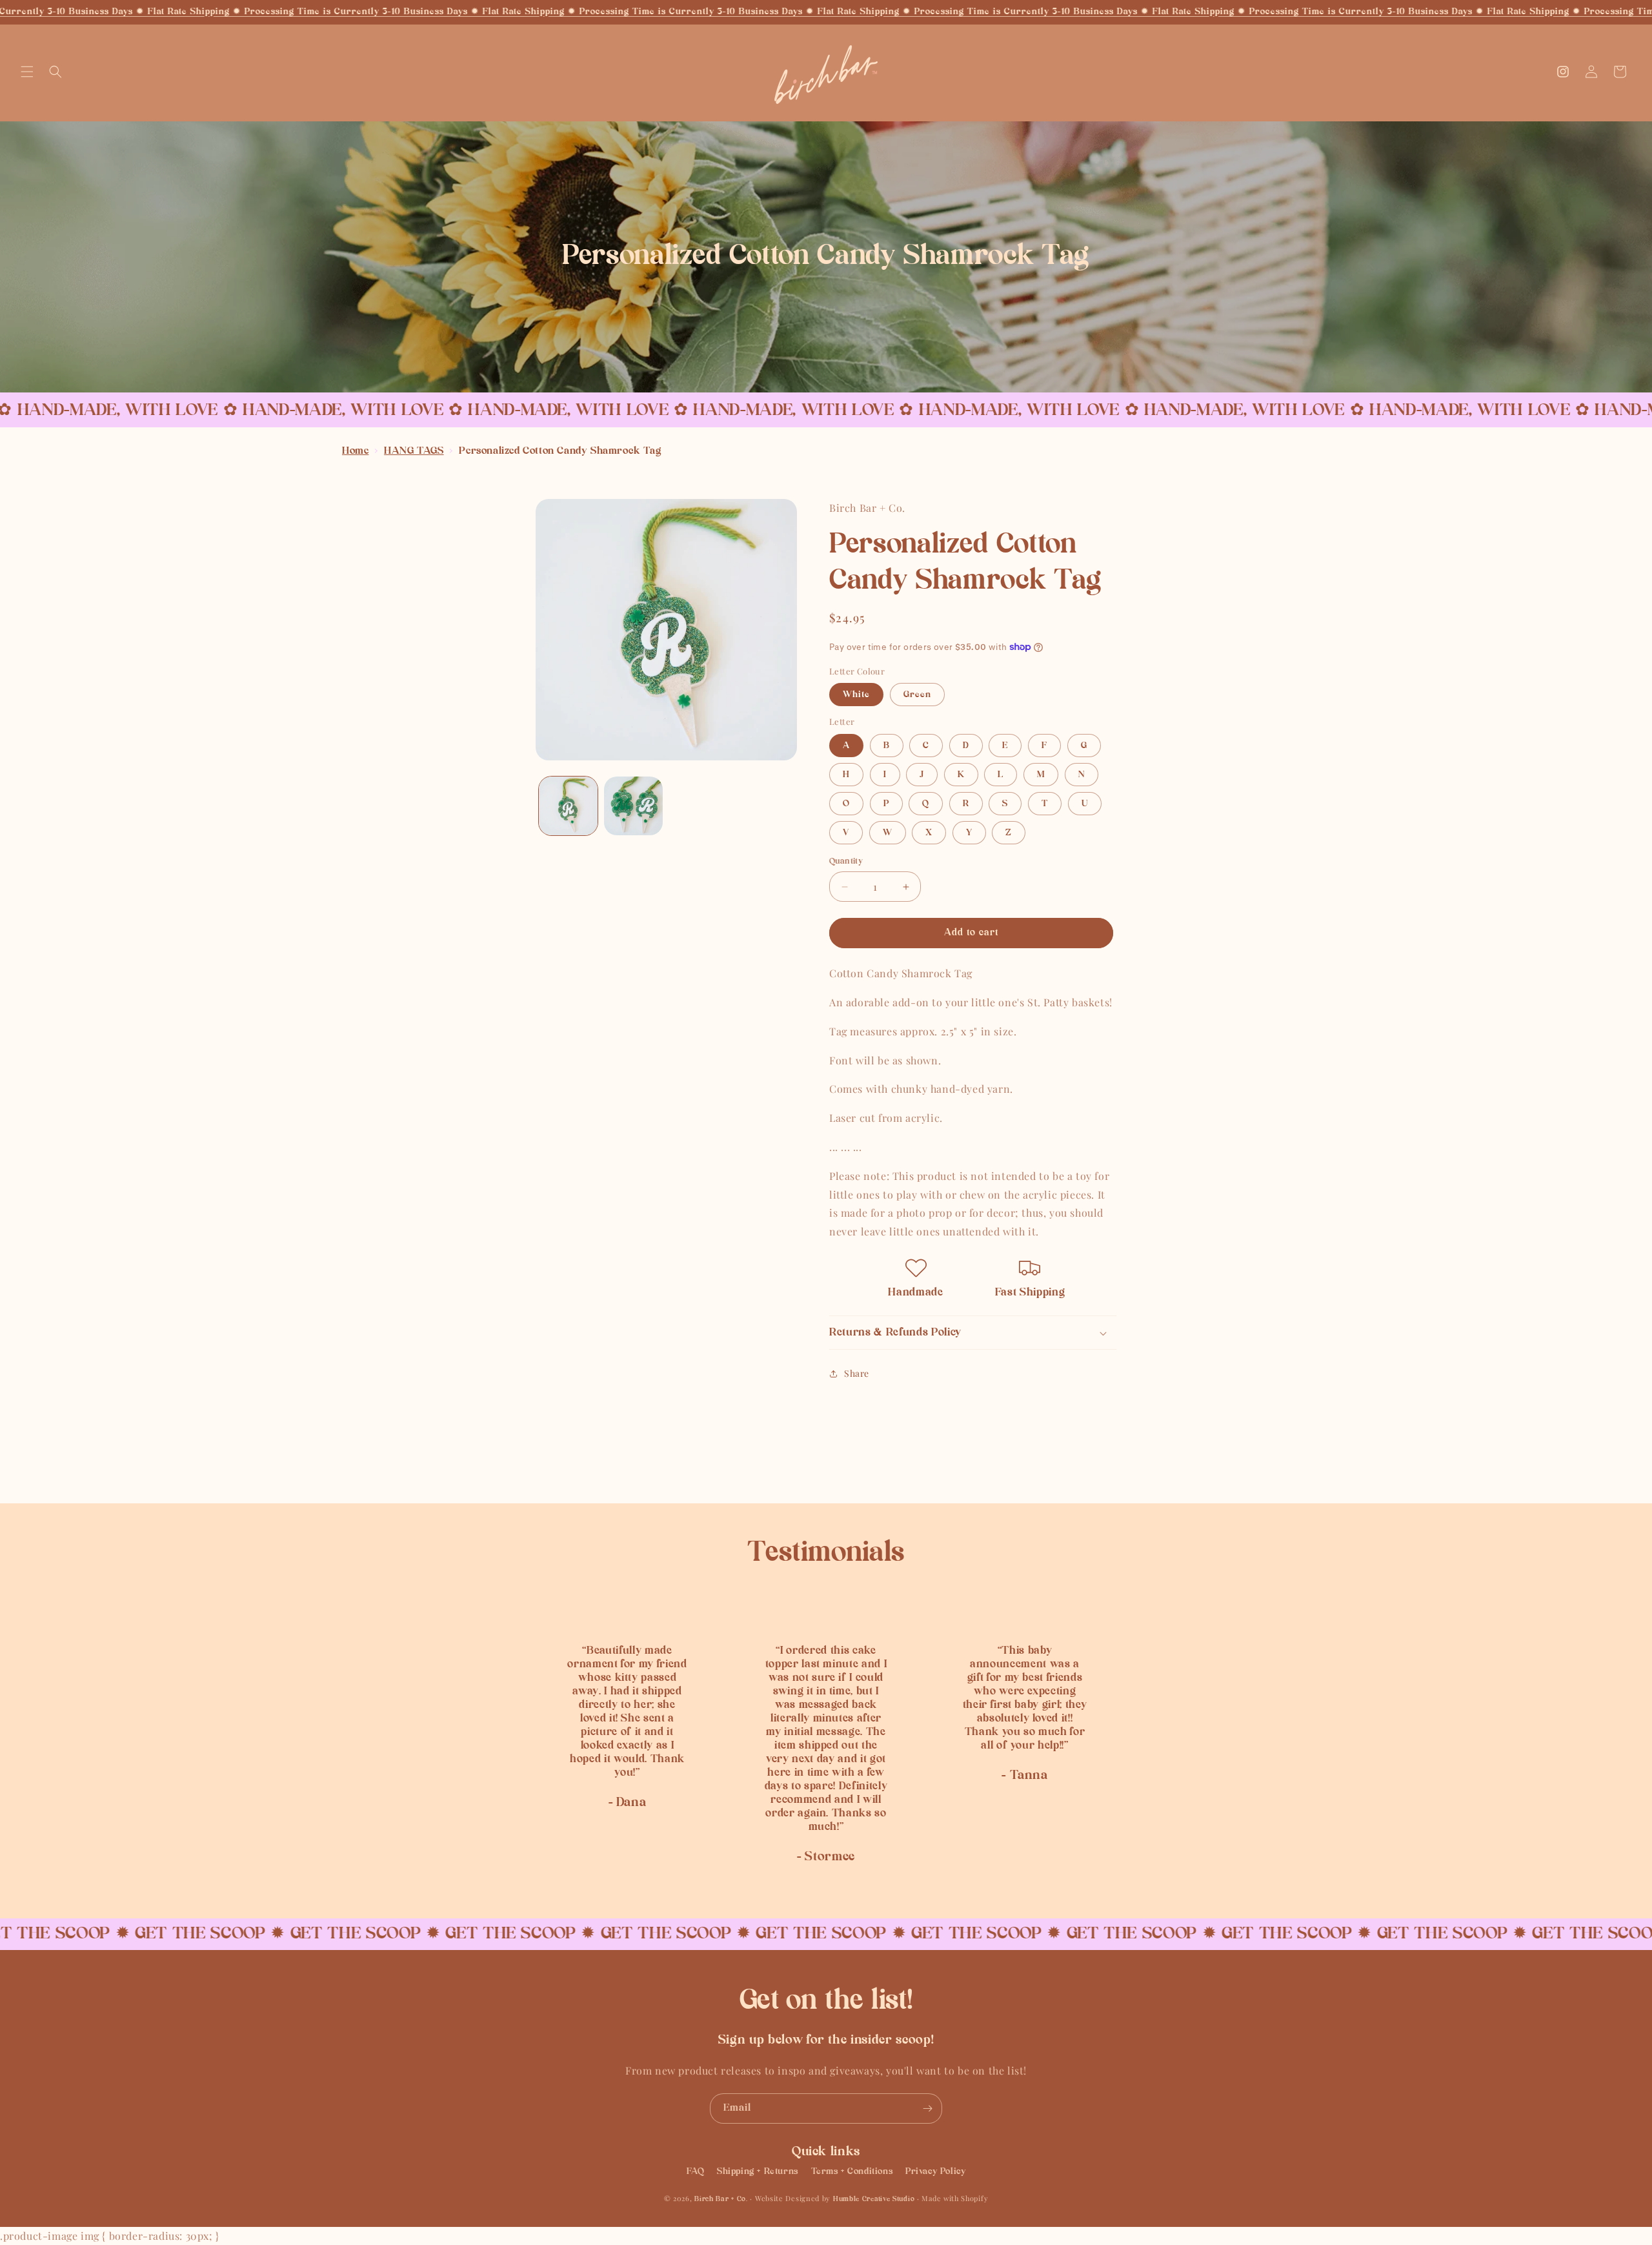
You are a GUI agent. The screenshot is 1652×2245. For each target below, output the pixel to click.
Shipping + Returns (758, 2171)
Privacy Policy (935, 2171)
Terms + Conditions (852, 2171)
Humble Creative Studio (874, 2199)
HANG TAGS (414, 451)
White (856, 695)
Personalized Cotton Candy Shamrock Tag (560, 451)
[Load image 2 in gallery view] (633, 806)
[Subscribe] (927, 2108)
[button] (27, 72)
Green (917, 695)
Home (355, 451)
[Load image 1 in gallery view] (568, 806)
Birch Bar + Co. (721, 2199)
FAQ (696, 2171)
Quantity (846, 861)
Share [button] (857, 1373)
